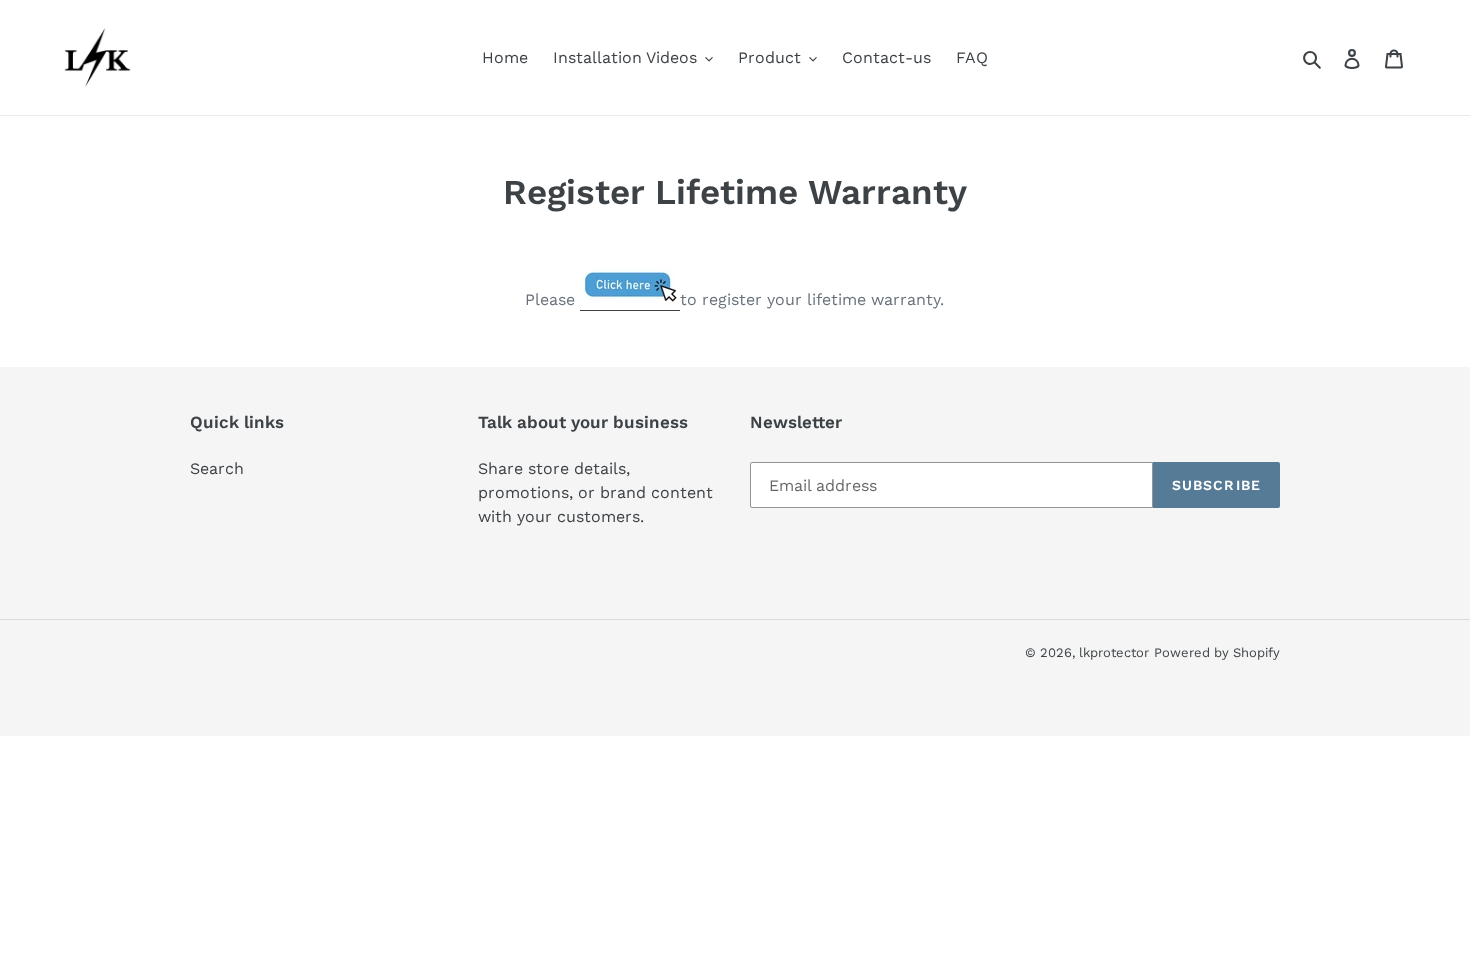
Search (217, 468)
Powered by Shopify (1217, 652)
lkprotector (1114, 652)
